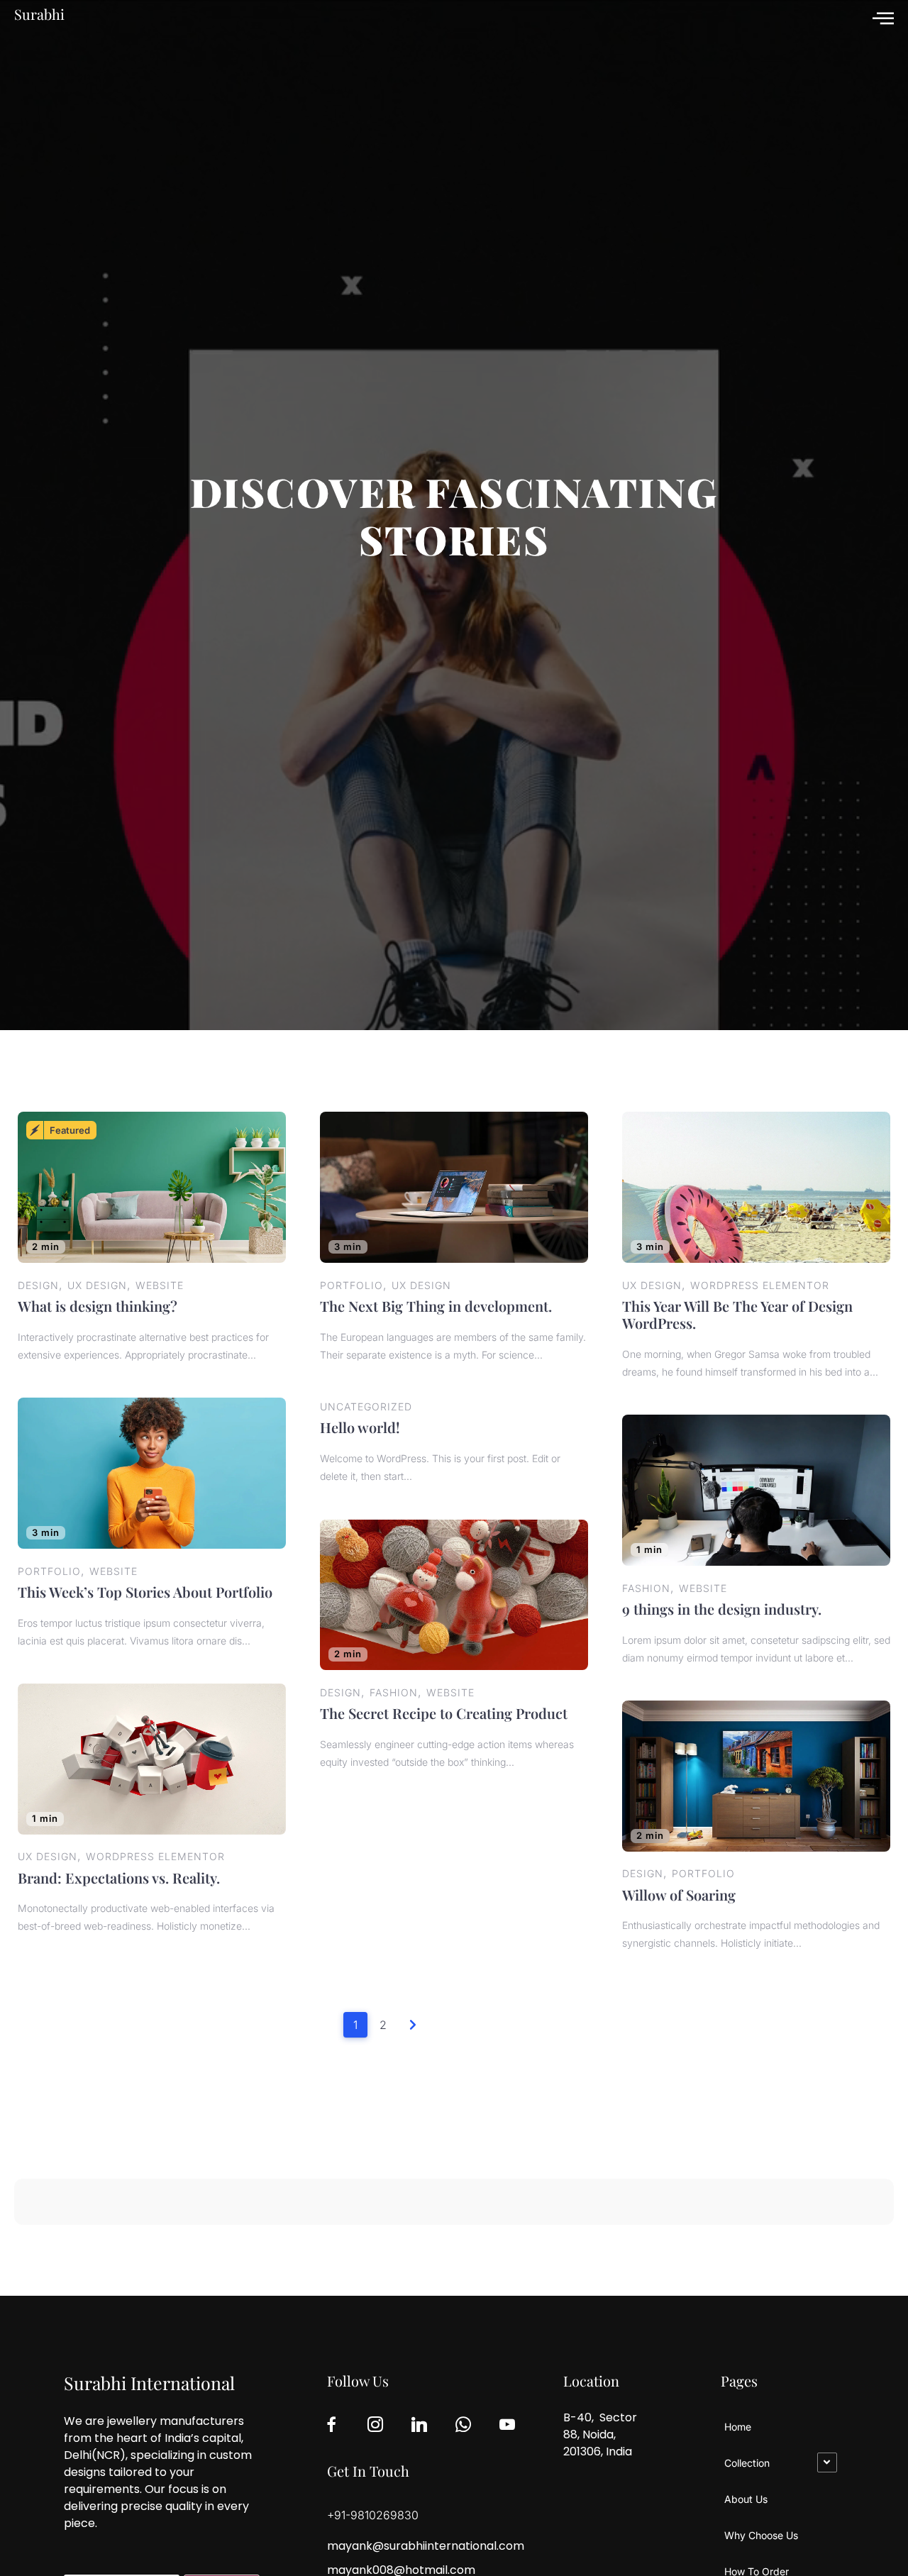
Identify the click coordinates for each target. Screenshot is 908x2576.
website (160, 1285)
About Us (746, 2499)
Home (738, 2427)
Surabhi (39, 14)
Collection (747, 2463)
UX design (97, 1285)
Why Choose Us (761, 2535)
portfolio (351, 1285)
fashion (646, 1588)
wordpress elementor (760, 1285)
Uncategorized (366, 1406)
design (38, 1285)
